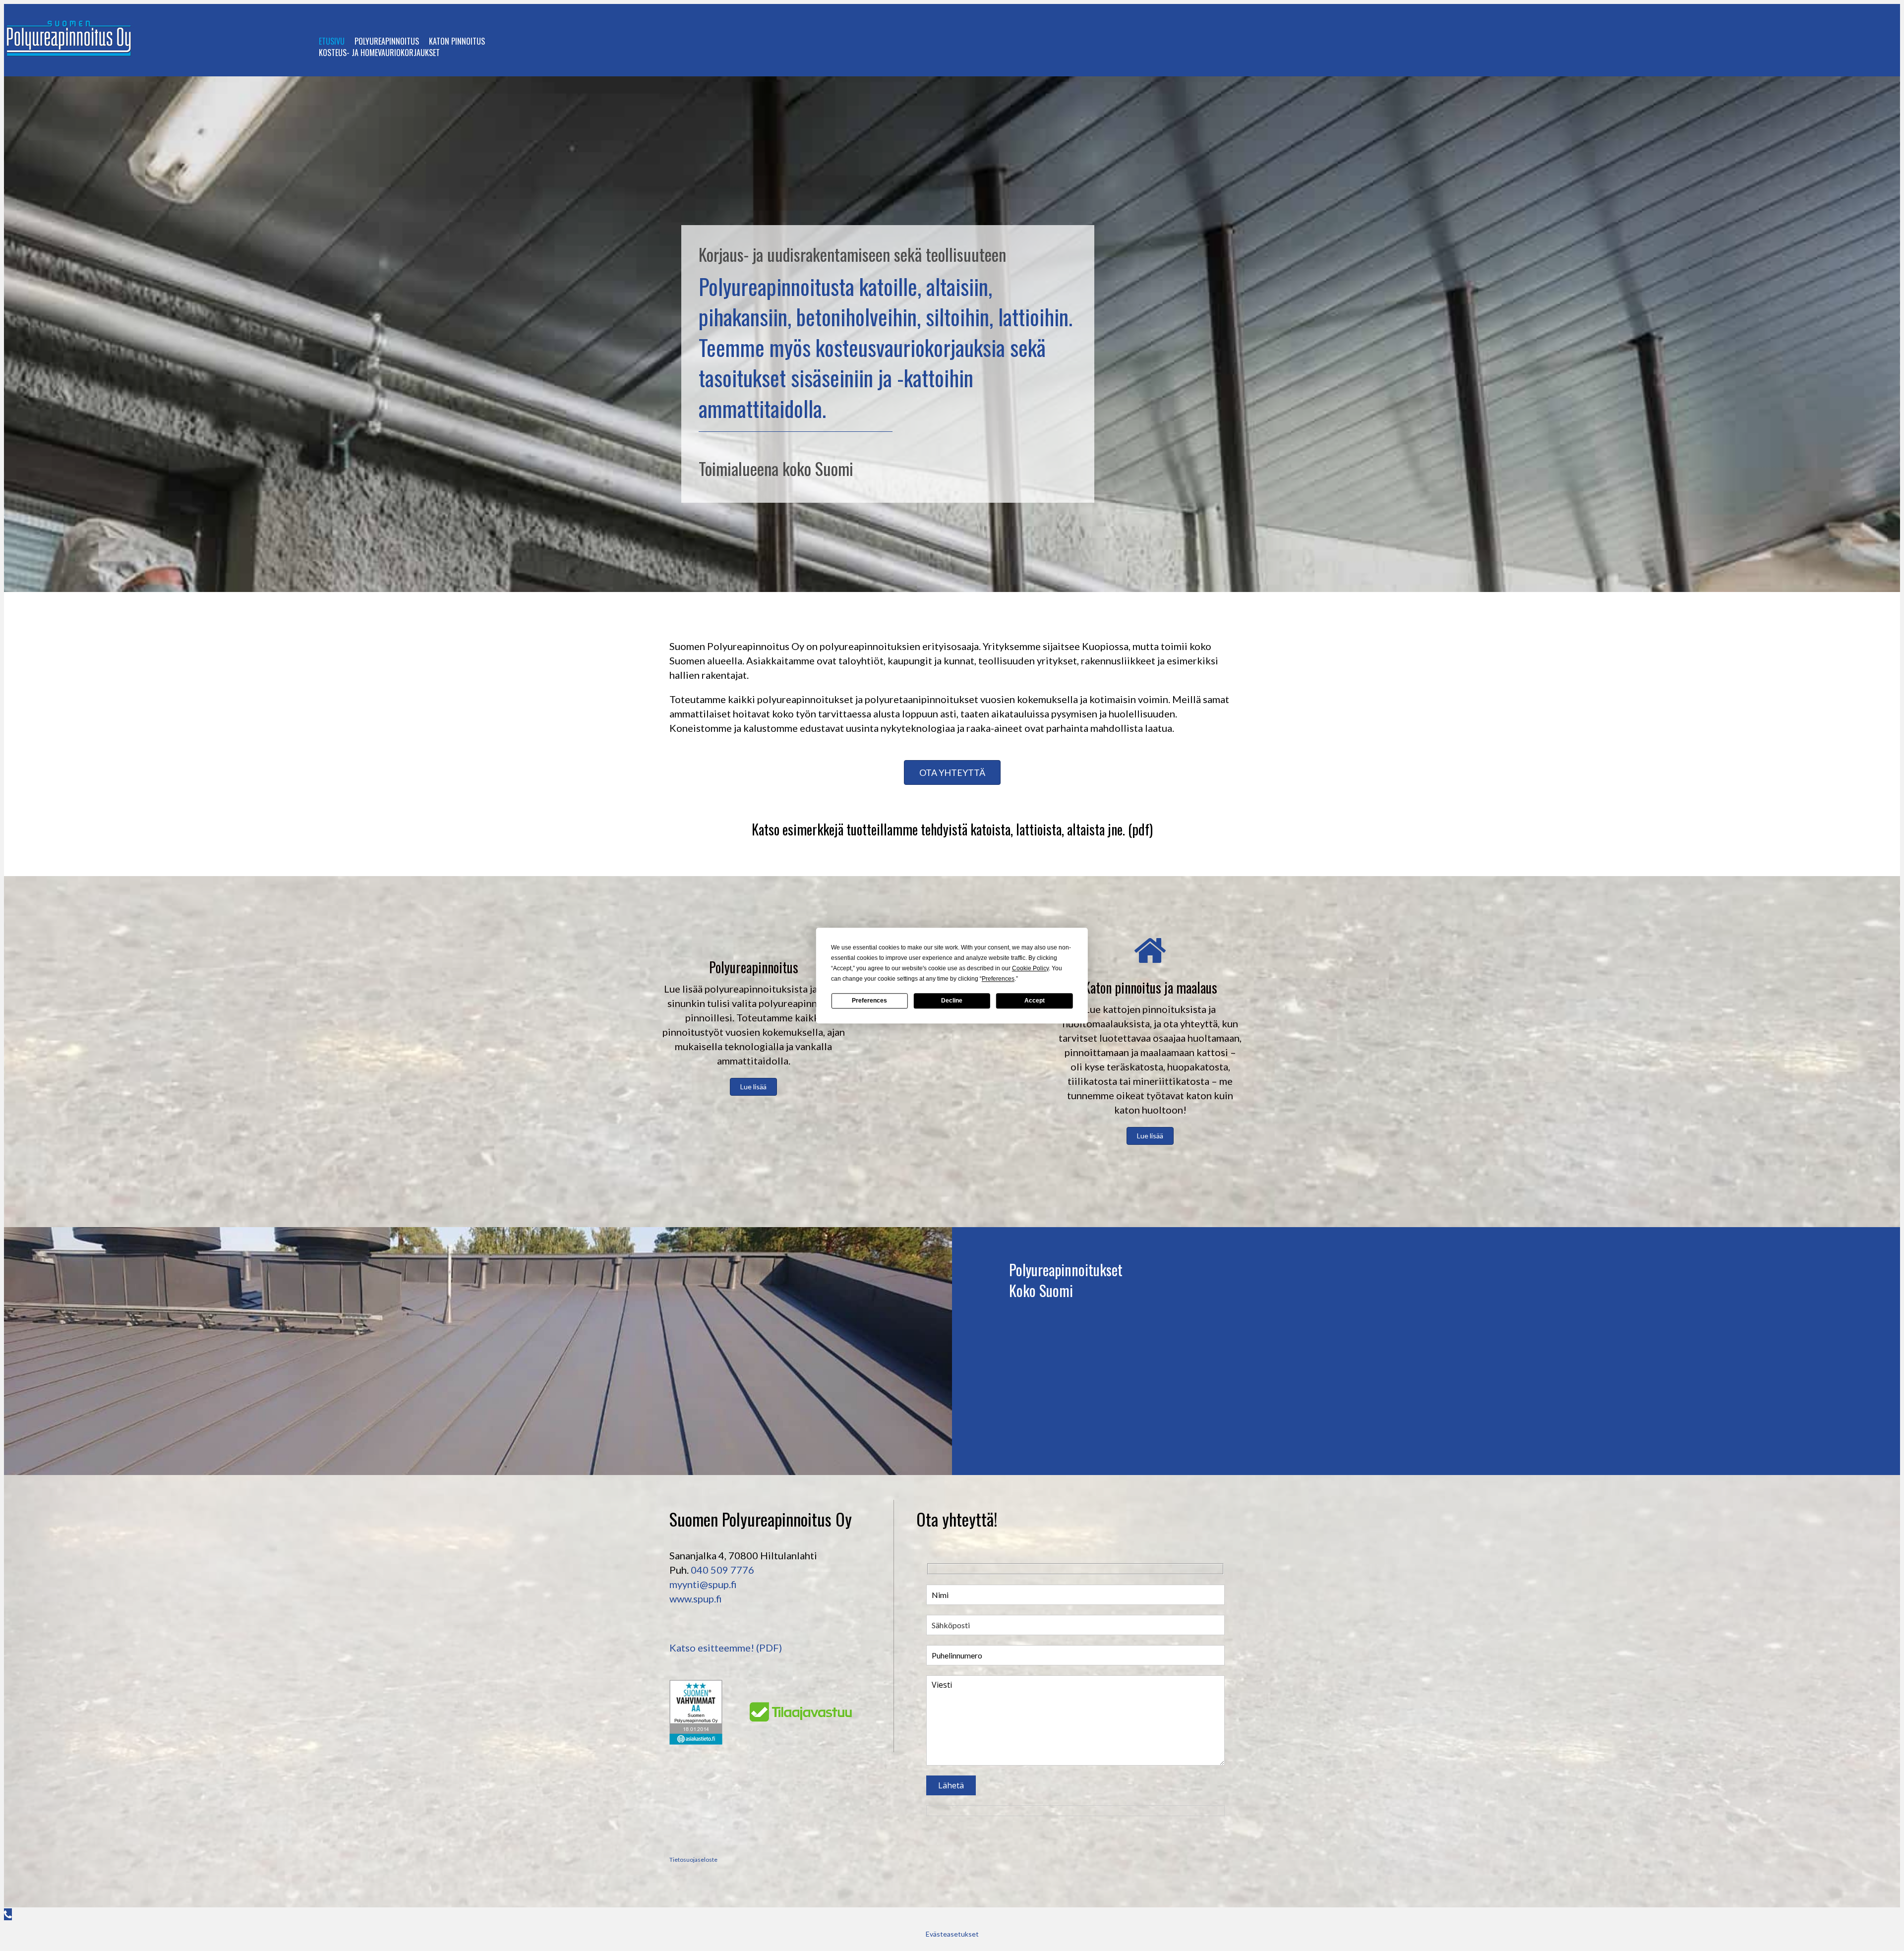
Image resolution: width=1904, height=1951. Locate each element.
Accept (1035, 1001)
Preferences (869, 1001)
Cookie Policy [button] (1030, 968)
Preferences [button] (998, 979)
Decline (952, 1001)
